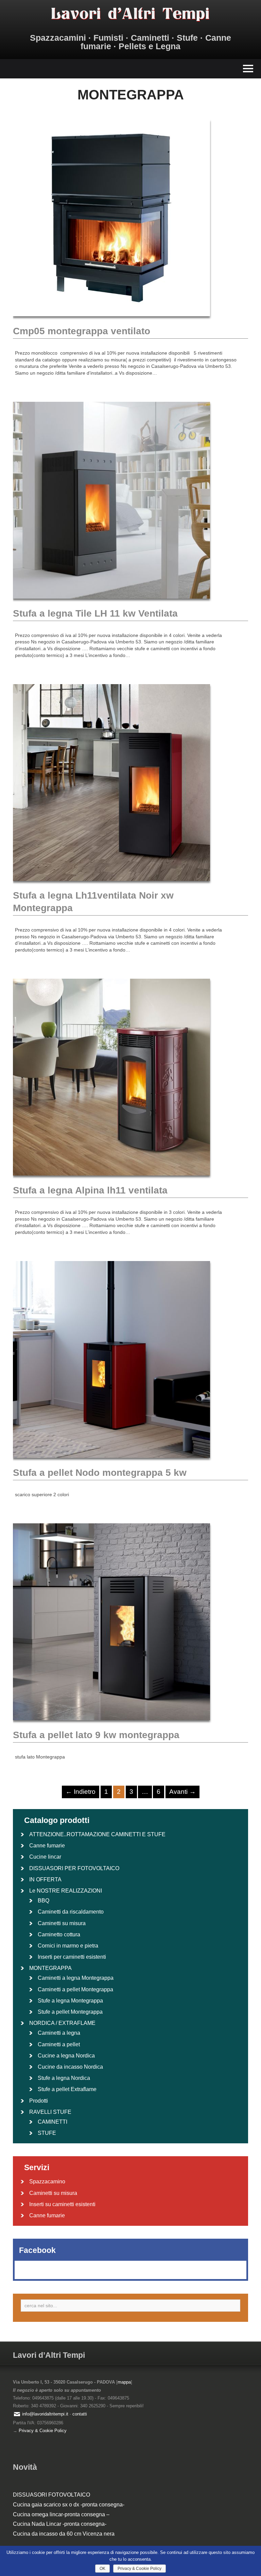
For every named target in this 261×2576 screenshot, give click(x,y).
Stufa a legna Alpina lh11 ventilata (90, 1190)
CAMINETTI (53, 2122)
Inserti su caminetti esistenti (62, 2204)
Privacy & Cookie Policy (43, 2431)
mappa (124, 2382)
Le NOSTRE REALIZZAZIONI (66, 1891)
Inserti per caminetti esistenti (72, 1957)
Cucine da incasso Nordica (70, 2067)
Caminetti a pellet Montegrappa (75, 1989)
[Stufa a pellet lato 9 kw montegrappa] (111, 1725)
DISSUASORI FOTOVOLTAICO (51, 2495)
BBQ (43, 1901)
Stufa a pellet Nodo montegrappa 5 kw (100, 1473)
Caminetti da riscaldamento (71, 1912)
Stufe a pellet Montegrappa (70, 2012)
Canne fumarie (47, 1846)
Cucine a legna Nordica (66, 2056)
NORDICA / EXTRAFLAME (62, 2023)
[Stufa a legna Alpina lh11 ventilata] (111, 1181)
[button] (130, 69)
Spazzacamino (47, 2182)
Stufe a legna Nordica (64, 2078)
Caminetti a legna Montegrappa (76, 1978)
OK (102, 2569)
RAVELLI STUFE (50, 2112)
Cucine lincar (45, 1857)
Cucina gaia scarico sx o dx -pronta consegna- (69, 2505)
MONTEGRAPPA (50, 1968)
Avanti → (182, 1792)
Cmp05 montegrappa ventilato (82, 331)
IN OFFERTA (45, 1879)
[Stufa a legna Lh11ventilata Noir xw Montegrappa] (111, 886)
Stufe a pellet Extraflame (67, 2089)
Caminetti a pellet (59, 2044)
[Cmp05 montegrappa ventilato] (111, 321)
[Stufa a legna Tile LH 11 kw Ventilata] (111, 604)
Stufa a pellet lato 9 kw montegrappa (96, 1735)
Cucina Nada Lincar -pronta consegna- (60, 2524)
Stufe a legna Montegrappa (70, 2001)
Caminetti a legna (59, 2033)
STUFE (47, 2133)
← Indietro (81, 1792)
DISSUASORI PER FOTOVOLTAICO (74, 1868)
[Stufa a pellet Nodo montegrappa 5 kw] (111, 1463)
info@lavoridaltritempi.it (45, 2414)
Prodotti (39, 2101)
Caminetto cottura (59, 1934)
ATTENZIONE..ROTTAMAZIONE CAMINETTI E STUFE (97, 1834)
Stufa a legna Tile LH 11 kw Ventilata (95, 613)
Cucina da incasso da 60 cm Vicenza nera (64, 2534)
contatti (80, 2414)
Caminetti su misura (62, 1923)
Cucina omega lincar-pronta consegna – (61, 2514)
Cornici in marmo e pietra (68, 1946)
